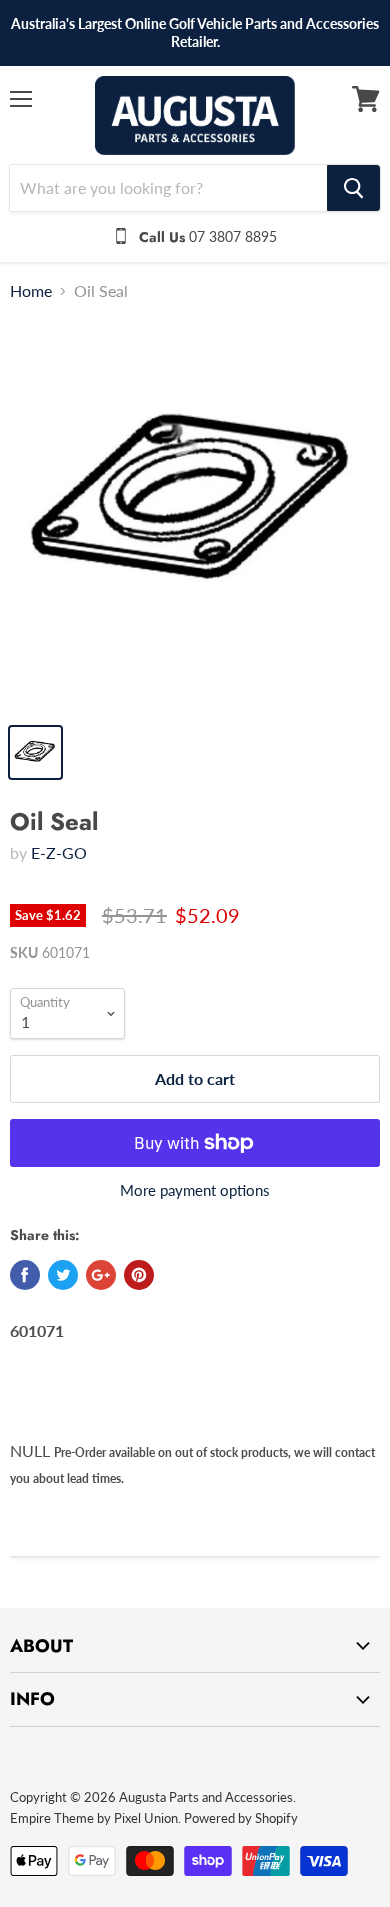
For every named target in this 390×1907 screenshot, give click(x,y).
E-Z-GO (59, 852)
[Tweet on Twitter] (63, 1275)
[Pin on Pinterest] (139, 1275)
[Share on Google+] (101, 1275)
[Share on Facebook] (25, 1275)
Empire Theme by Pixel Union (94, 1818)
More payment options (195, 1190)
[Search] (353, 188)
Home (31, 291)
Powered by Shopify (241, 1818)
